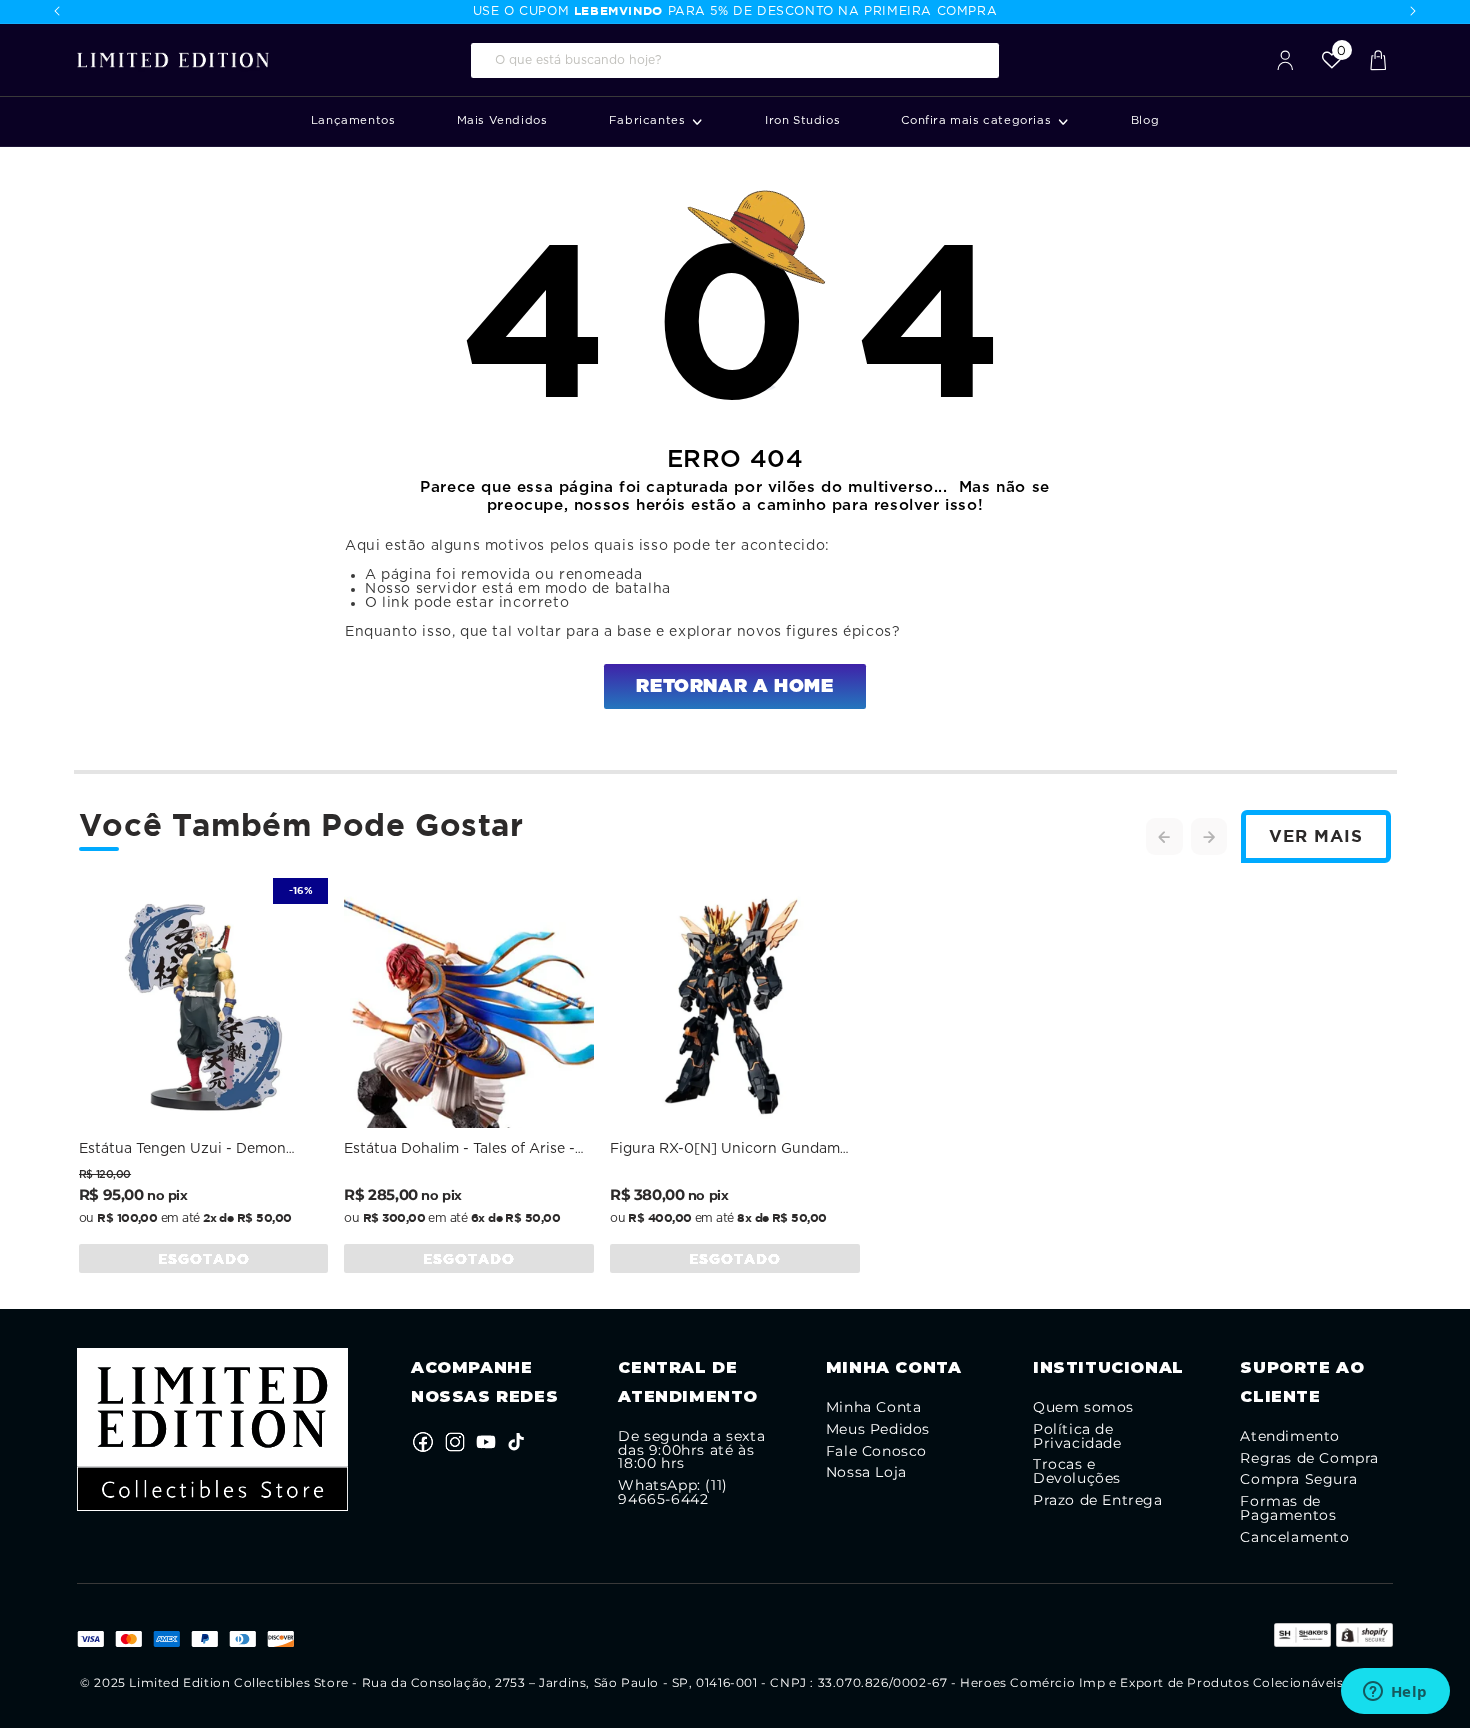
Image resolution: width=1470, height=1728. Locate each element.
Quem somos (1083, 1408)
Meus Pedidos (878, 1430)
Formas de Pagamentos (1288, 1509)
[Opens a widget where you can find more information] (1395, 1693)
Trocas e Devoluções (1077, 1472)
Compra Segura (1298, 1480)
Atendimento (1290, 1437)
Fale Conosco (876, 1452)
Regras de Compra (1309, 1459)
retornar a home (734, 686)
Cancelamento (1294, 1538)
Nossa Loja (866, 1473)
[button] (656, 121)
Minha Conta (874, 1408)
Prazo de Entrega (1098, 1501)
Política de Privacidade (1077, 1437)
